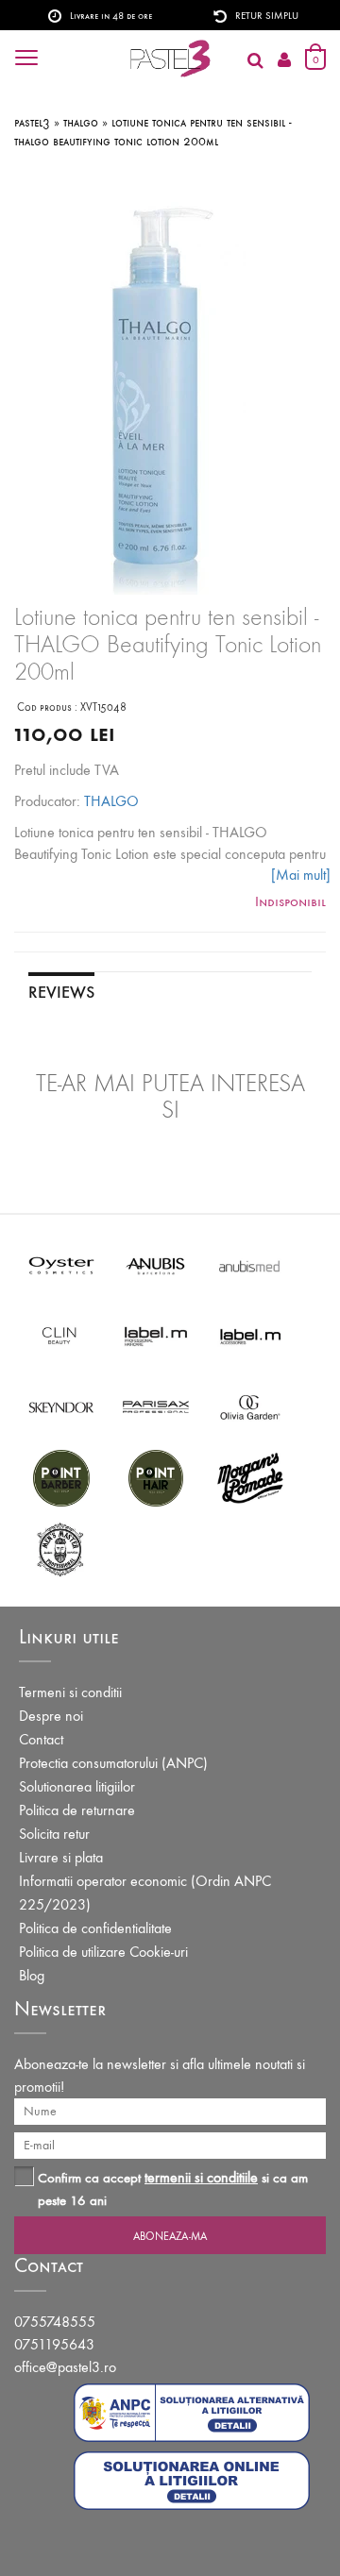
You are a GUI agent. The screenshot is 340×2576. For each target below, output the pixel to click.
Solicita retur (54, 1834)
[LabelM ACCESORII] (250, 1335)
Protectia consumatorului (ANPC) (113, 1763)
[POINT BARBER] (61, 1477)
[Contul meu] (284, 61)
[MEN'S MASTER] (61, 1548)
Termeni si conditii (70, 1692)
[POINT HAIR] (156, 1477)
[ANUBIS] (156, 1264)
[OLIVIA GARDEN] (250, 1406)
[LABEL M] (156, 1335)
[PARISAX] (156, 1406)
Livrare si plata (61, 1857)
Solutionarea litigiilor (77, 1786)
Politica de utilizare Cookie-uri (103, 1952)
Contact (41, 1739)
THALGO (111, 801)
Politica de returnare (77, 1810)
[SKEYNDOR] (61, 1406)
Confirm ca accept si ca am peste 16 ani (173, 2189)
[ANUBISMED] (250, 1264)
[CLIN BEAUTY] (61, 1335)
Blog (32, 1975)
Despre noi (51, 1716)
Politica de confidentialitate (95, 1928)
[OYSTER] (61, 1264)
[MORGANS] (250, 1477)
